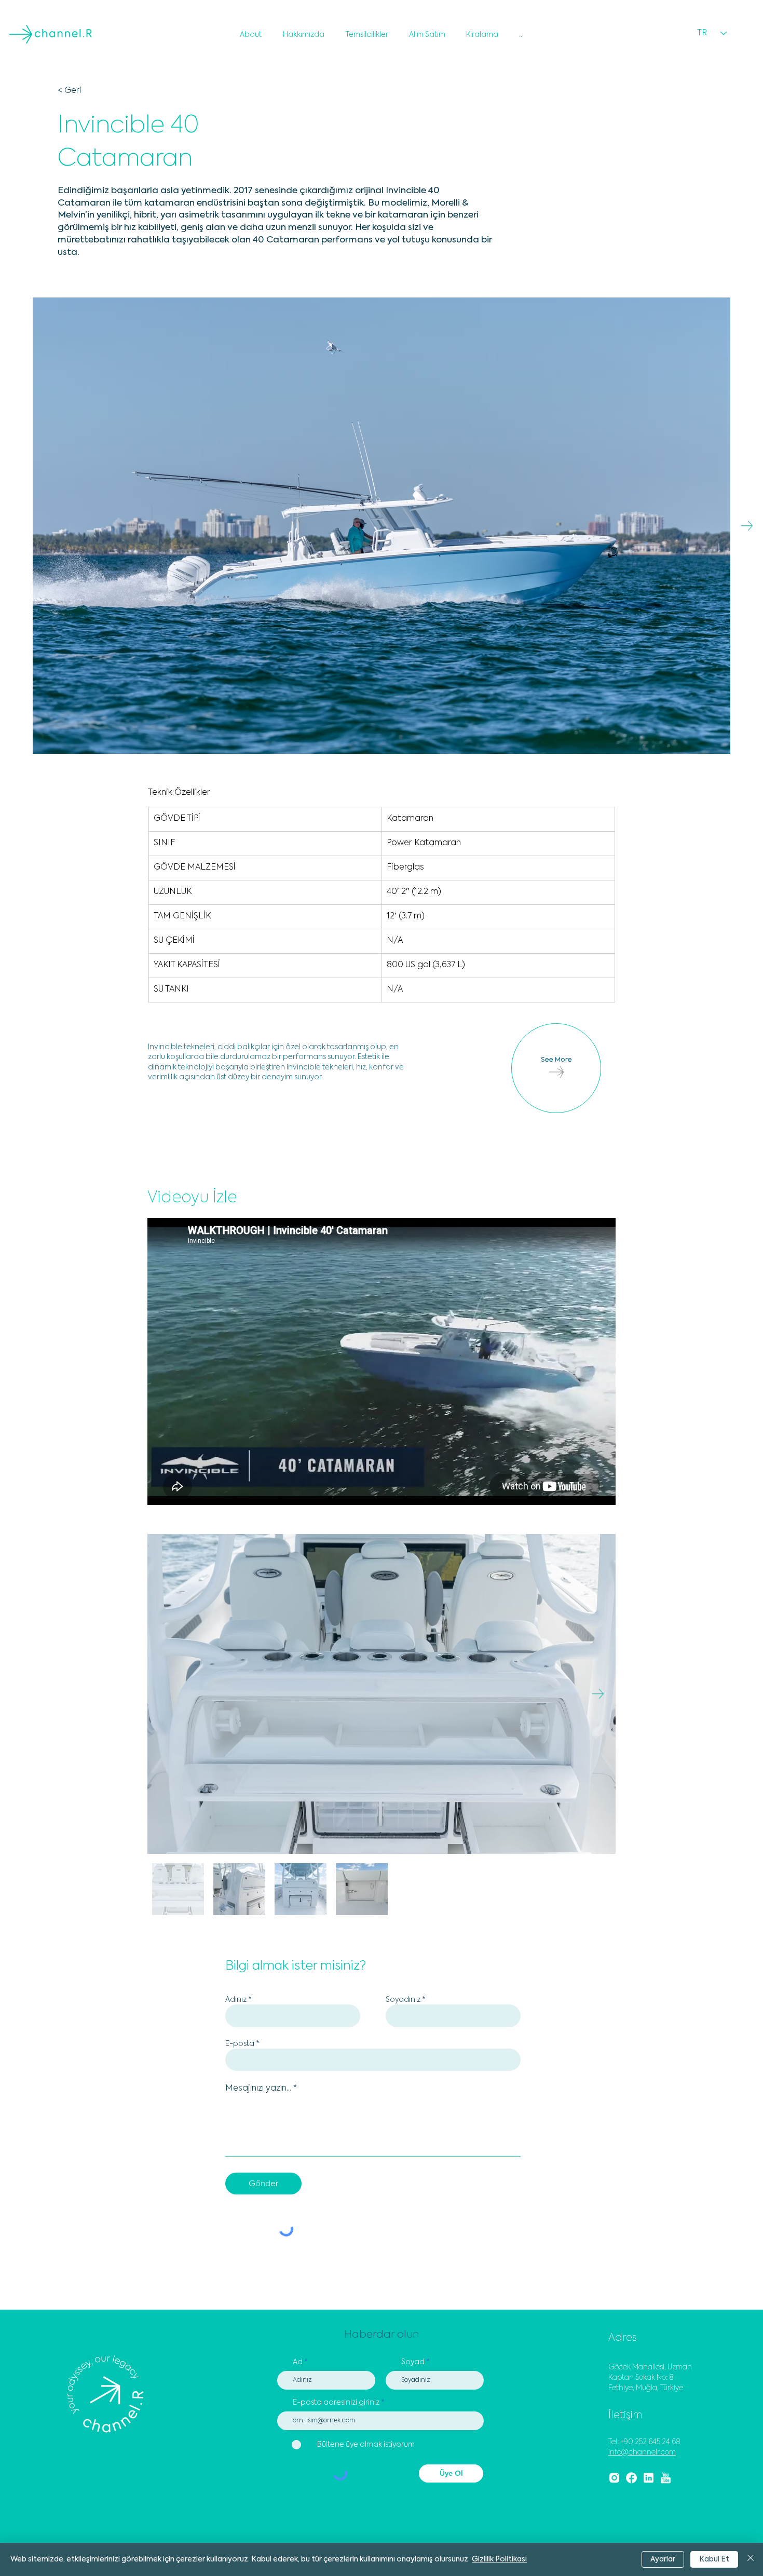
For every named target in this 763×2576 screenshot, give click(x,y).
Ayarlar (663, 2559)
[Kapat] (751, 2559)
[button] (614, 22)
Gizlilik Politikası (499, 2559)
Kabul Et (714, 2559)
